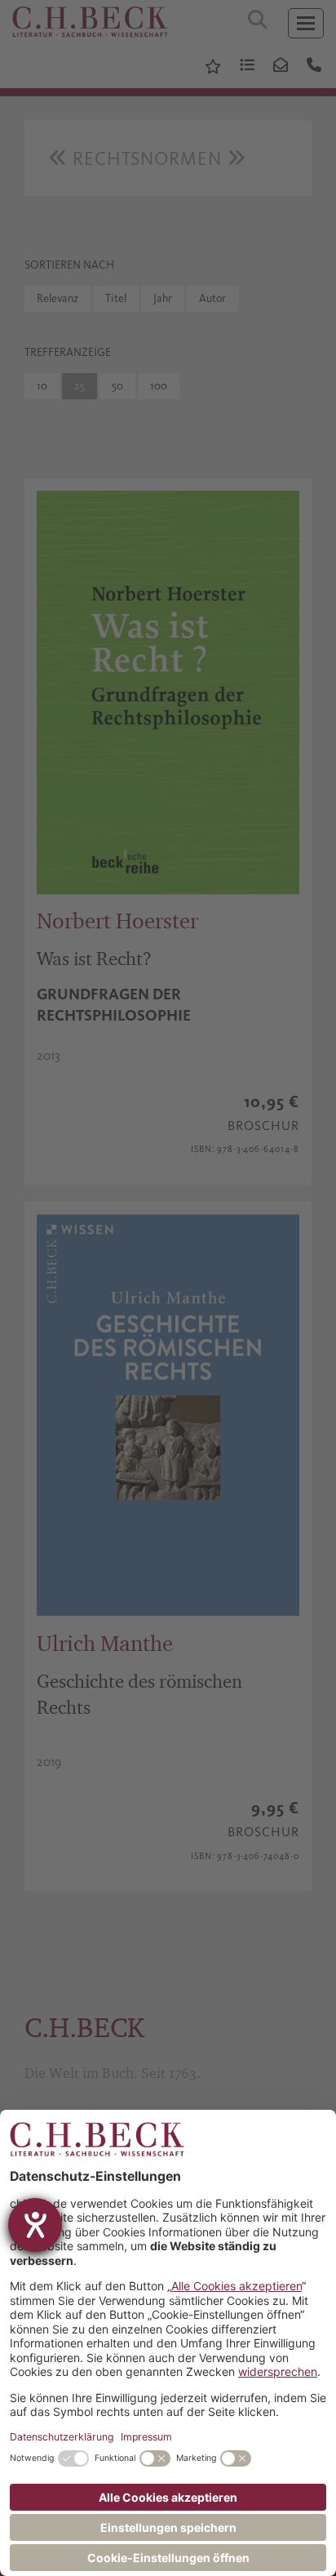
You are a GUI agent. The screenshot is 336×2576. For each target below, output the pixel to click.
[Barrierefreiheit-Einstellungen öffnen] (35, 2225)
